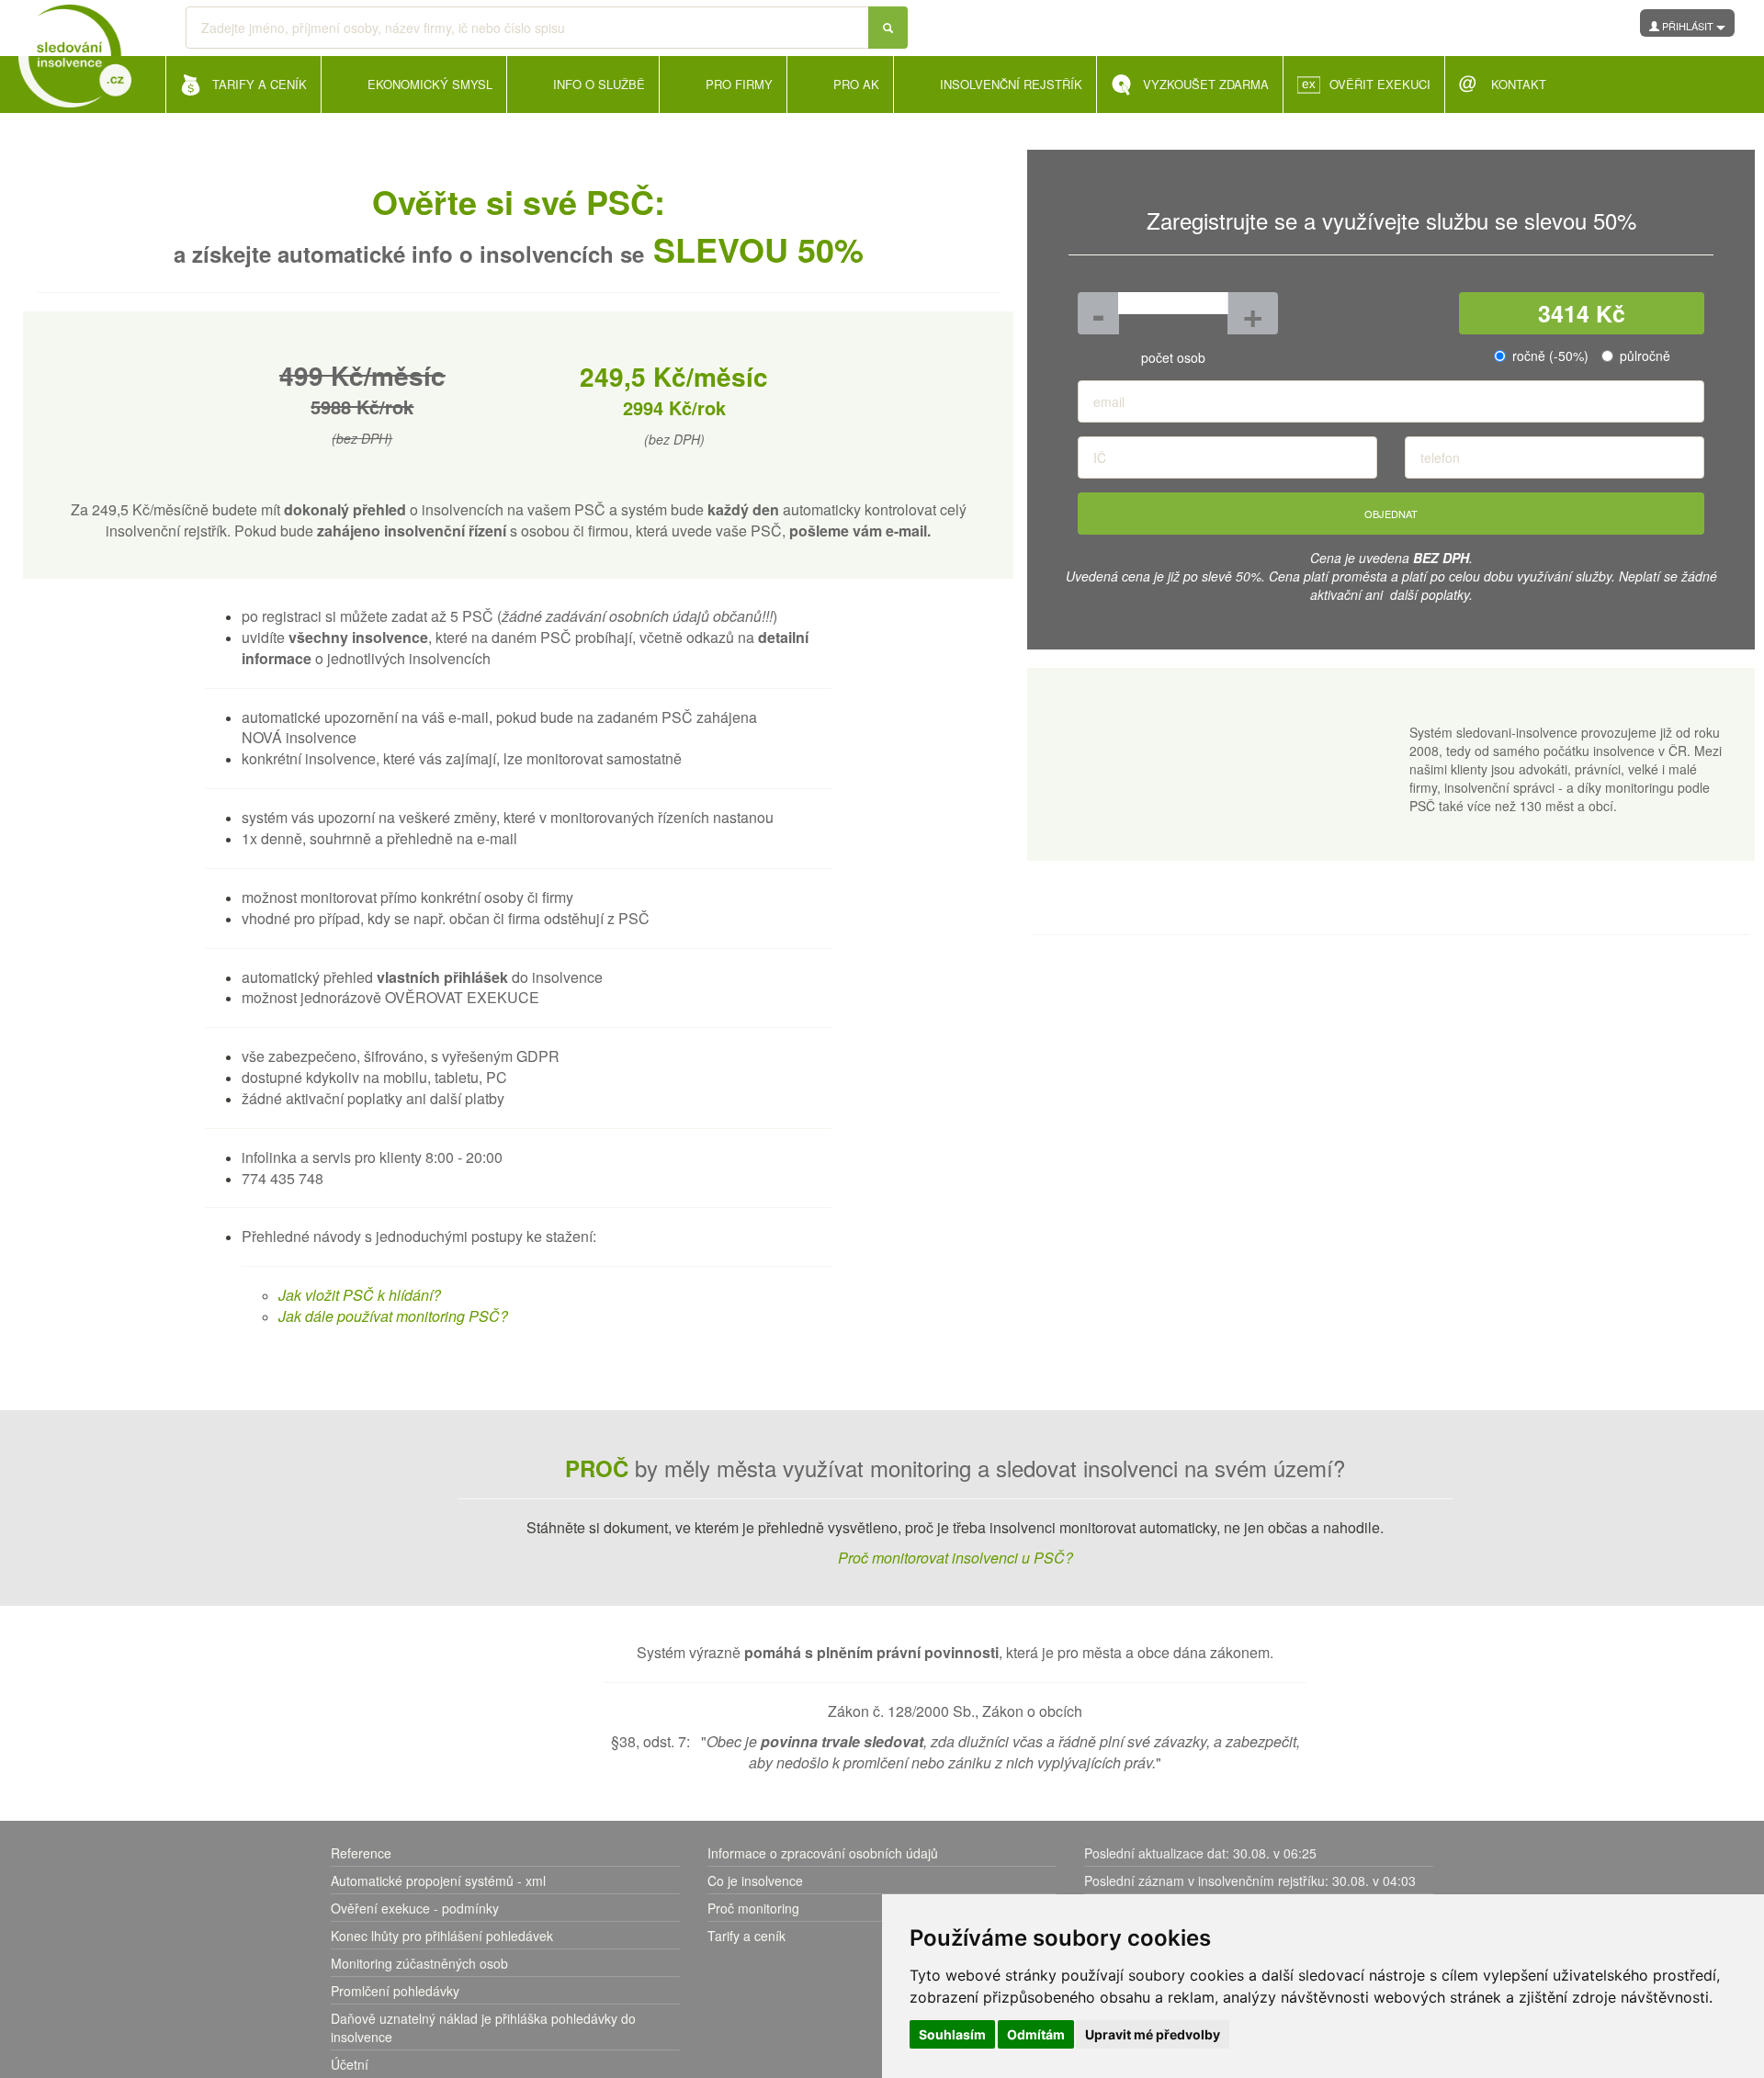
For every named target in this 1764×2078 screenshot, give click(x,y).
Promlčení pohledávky (395, 1991)
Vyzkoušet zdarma (1206, 84)
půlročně (1645, 356)
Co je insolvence (755, 1880)
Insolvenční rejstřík (1011, 84)
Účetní (350, 2064)
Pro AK (856, 84)
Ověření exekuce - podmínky (415, 1908)
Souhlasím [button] (952, 2034)
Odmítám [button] (1036, 2034)
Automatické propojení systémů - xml (438, 1880)
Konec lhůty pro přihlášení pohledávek (442, 1936)
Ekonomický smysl (430, 84)
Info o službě (599, 84)
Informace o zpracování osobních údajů (823, 1853)
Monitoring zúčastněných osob (419, 1963)
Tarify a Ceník (260, 84)
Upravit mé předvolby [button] (1153, 2034)
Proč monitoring (753, 1908)
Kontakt (1519, 84)
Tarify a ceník (746, 1936)
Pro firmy (739, 84)
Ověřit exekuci (1380, 84)
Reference (361, 1853)
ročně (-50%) (1550, 356)
